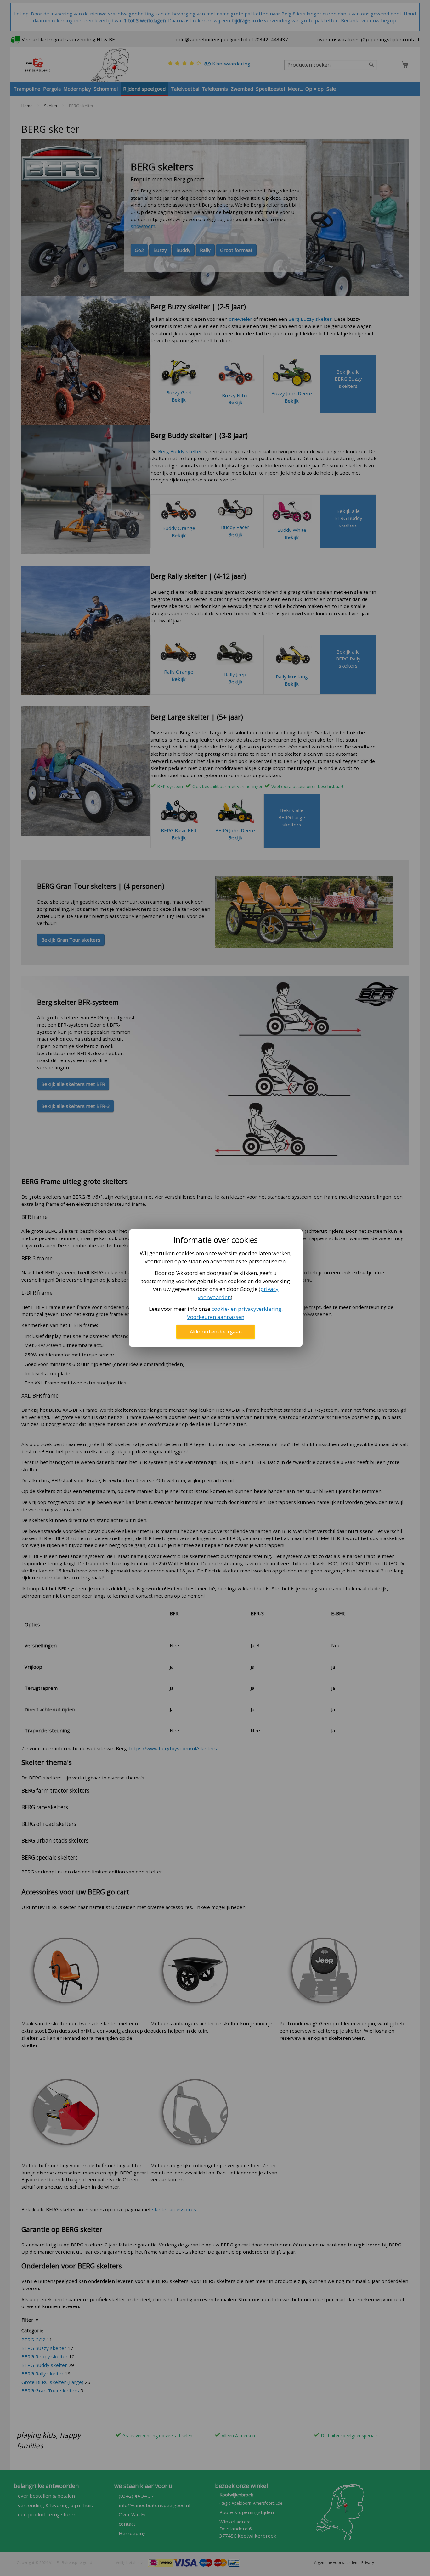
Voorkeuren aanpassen (216, 1317)
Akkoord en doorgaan (216, 1332)
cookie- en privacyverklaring (246, 1309)
